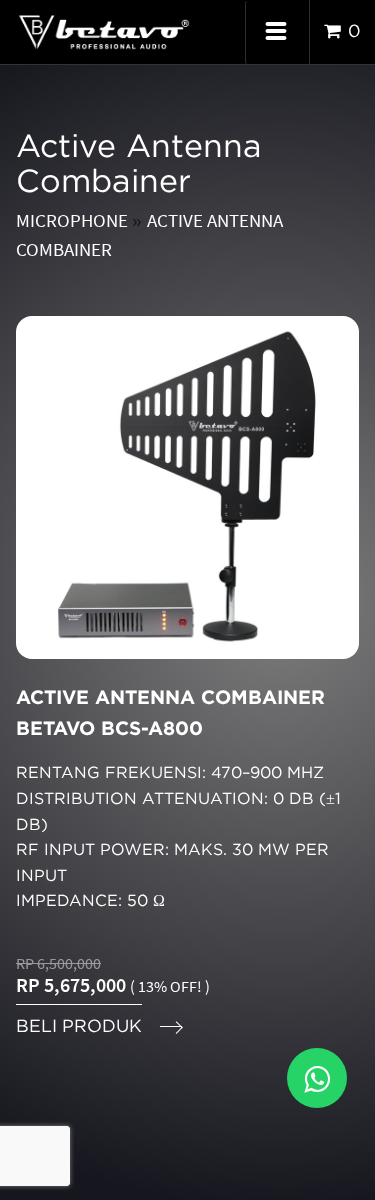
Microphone (74, 220)
